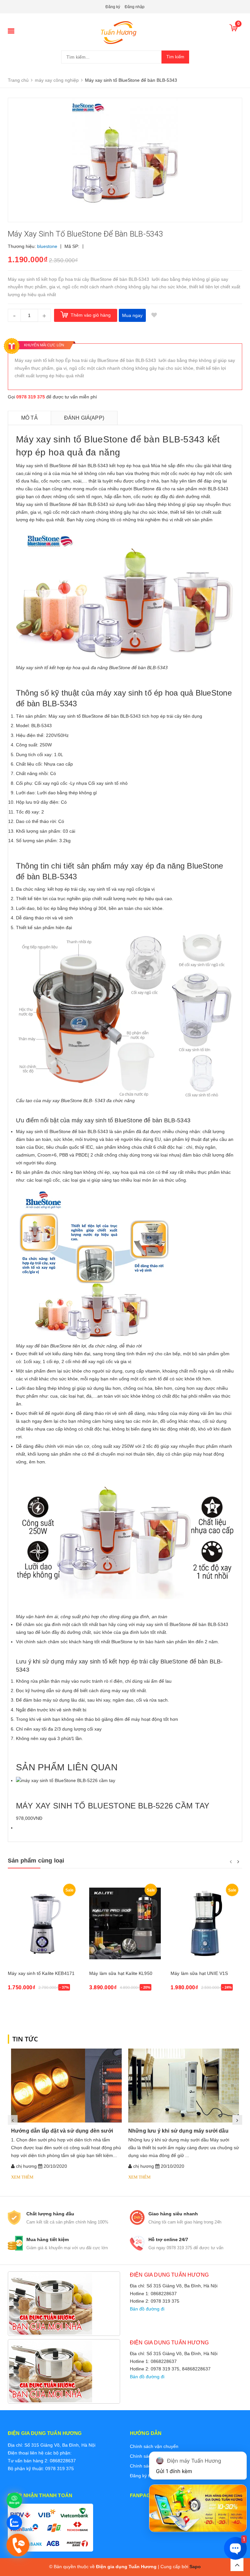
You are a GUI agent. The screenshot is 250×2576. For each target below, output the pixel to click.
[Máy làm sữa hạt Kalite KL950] (125, 1924)
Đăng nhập (135, 7)
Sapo (195, 2567)
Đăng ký (113, 7)
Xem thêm (22, 2177)
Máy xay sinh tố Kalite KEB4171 (41, 1973)
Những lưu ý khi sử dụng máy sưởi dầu (178, 2131)
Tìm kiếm (175, 57)
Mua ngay (132, 315)
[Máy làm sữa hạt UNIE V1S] (206, 1924)
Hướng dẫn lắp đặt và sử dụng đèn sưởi (62, 2131)
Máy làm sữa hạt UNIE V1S (199, 1973)
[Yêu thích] (154, 315)
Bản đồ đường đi (147, 2309)
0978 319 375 (31, 397)
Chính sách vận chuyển (154, 2446)
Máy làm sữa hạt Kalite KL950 (121, 1973)
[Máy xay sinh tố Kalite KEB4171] (44, 1924)
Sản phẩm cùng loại (36, 1861)
